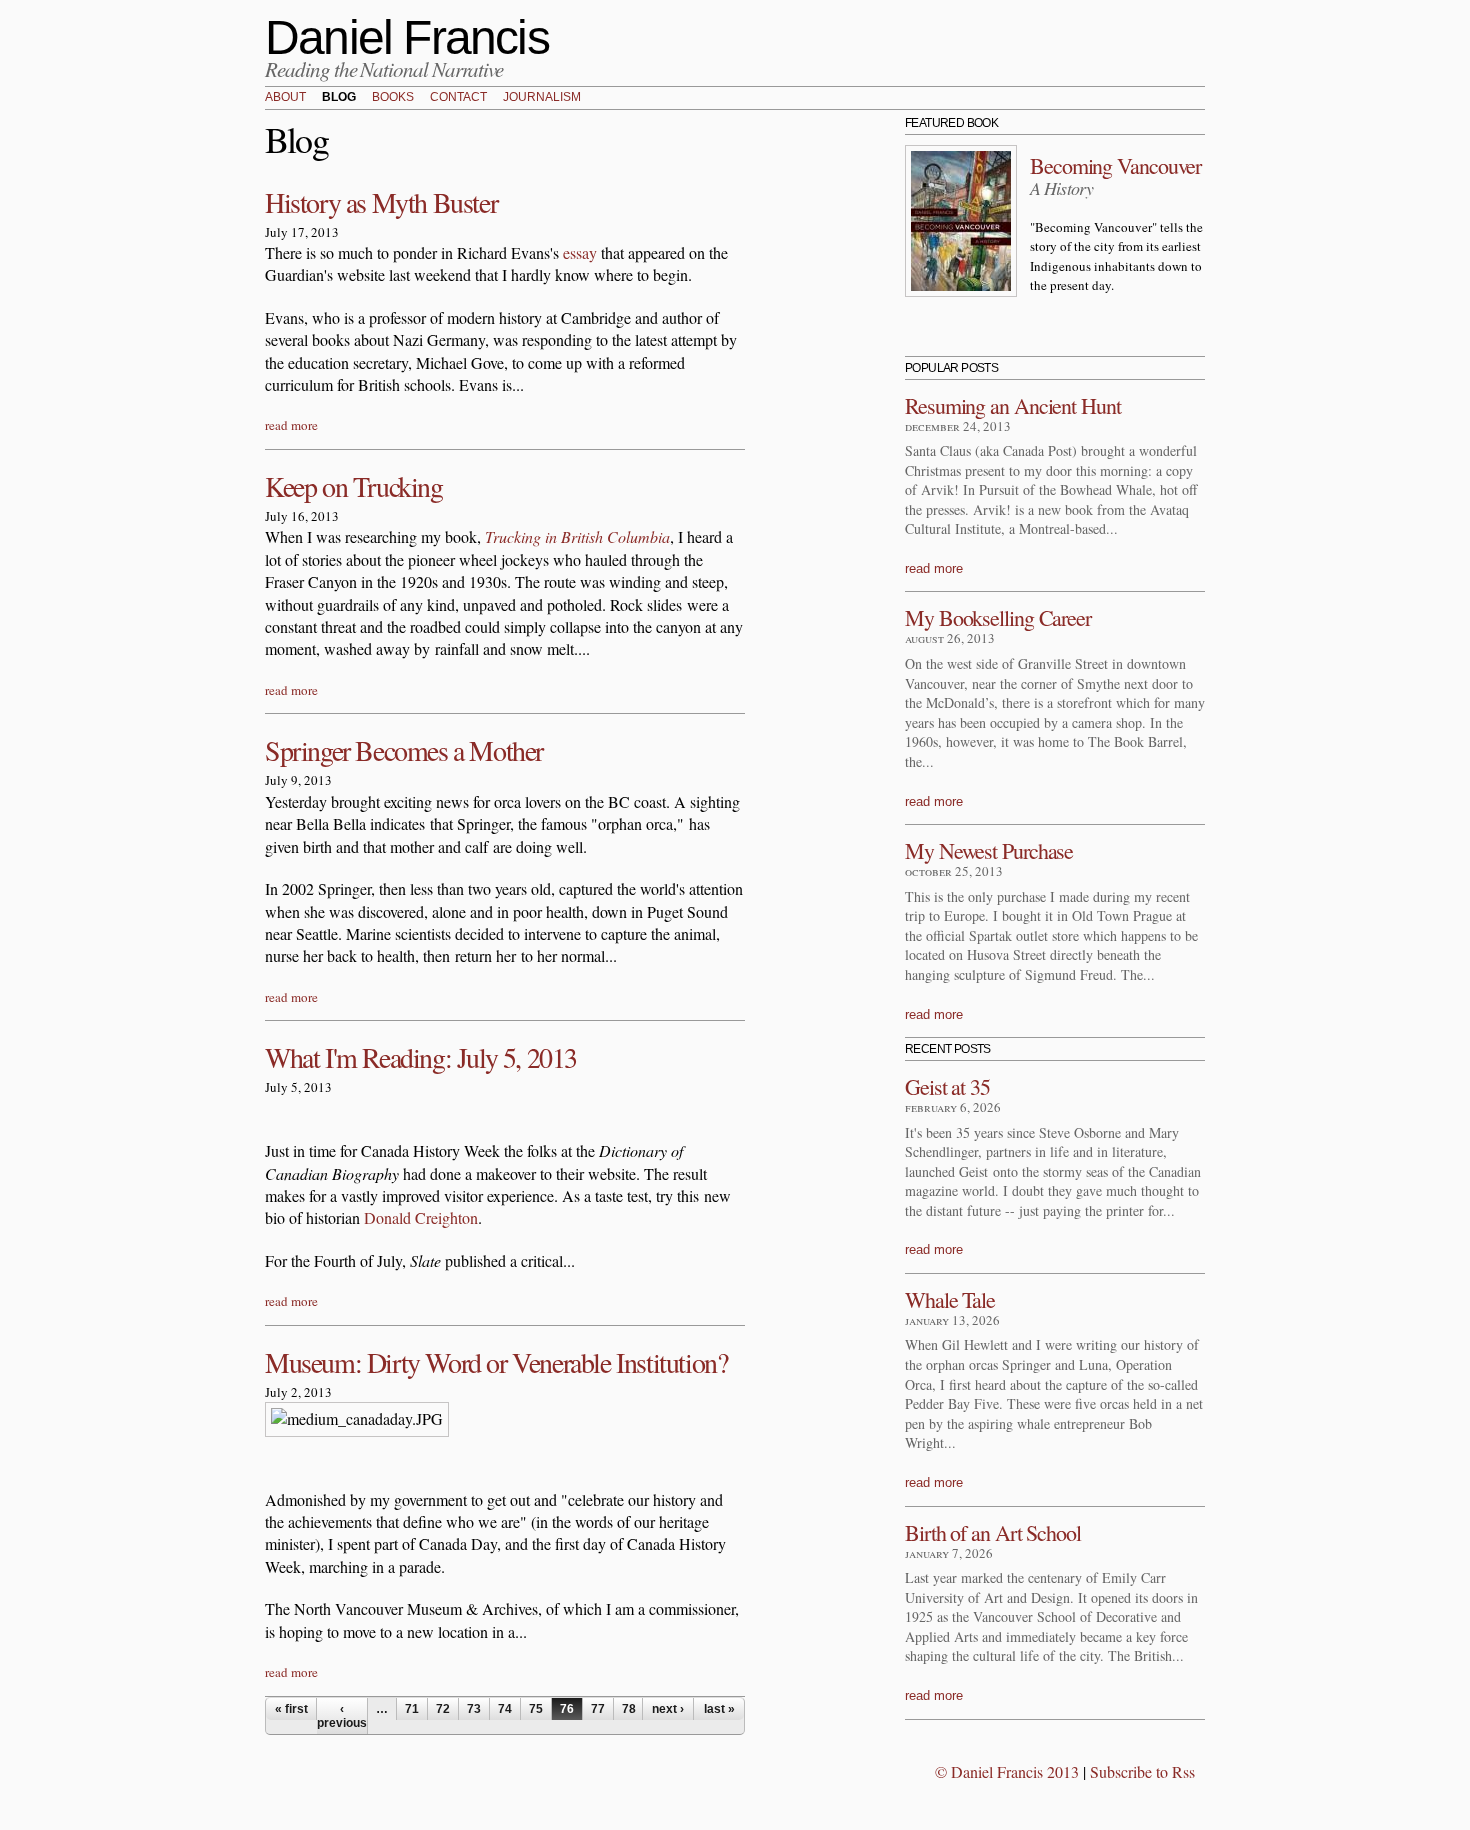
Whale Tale (950, 1299)
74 (505, 1709)
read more (291, 425)
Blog (339, 98)
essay (580, 252)
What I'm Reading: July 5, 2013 (421, 1057)
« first (291, 1709)
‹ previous (342, 1716)
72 (443, 1709)
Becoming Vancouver (1115, 165)
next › (668, 1709)
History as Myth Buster (381, 202)
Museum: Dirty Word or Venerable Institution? (496, 1362)
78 (629, 1709)
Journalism (542, 98)
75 (536, 1709)
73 (474, 1709)
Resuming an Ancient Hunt (1013, 405)
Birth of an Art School (993, 1532)
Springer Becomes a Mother (404, 750)
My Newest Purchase (989, 850)
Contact (458, 98)
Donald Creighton (421, 1217)
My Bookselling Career (998, 617)
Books (393, 98)
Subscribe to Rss (1142, 1771)
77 (598, 1709)
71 (412, 1709)
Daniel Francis (407, 37)
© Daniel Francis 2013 (1007, 1771)
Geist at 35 (947, 1086)
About (285, 98)
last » (719, 1709)
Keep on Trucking (354, 486)
